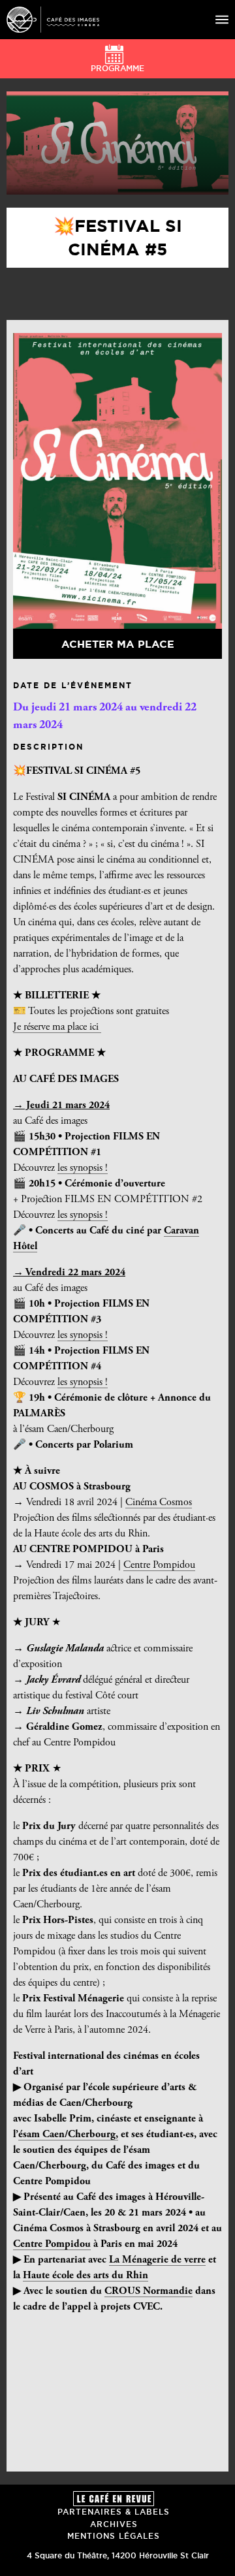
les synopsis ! (83, 1168)
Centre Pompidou (159, 1565)
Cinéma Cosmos (159, 1503)
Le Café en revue (114, 2499)
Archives (114, 2524)
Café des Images (53, 20)
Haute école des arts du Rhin (86, 2276)
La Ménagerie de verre (157, 2260)
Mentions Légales (114, 2536)
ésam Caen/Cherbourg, (68, 2135)
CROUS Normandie (149, 2291)
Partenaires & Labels (114, 2512)
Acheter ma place (118, 644)
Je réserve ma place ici (57, 1027)
